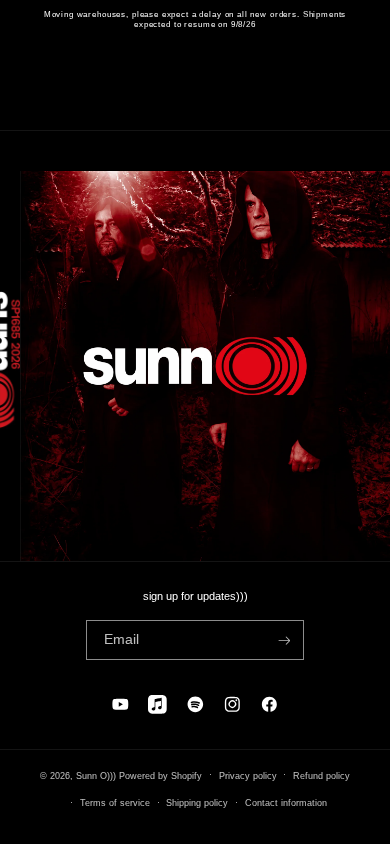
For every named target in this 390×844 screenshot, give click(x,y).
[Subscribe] (283, 640)
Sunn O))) (96, 775)
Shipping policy (197, 803)
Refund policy (321, 776)
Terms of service (115, 803)
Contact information (286, 803)
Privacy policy (248, 776)
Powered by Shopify (160, 775)
